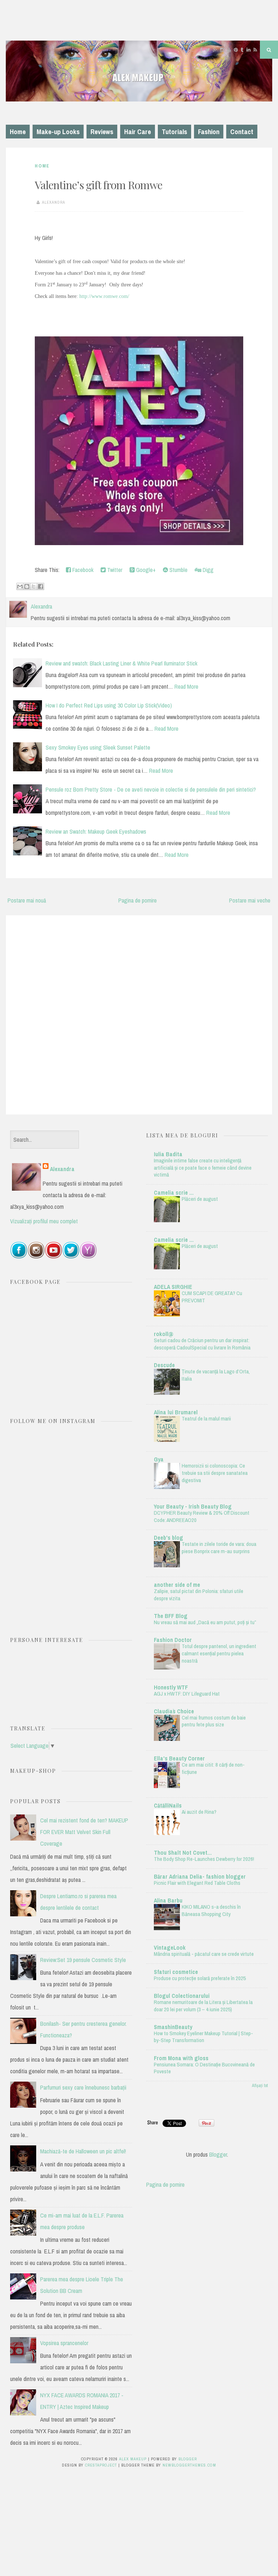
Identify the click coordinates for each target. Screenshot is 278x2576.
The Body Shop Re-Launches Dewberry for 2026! (204, 1859)
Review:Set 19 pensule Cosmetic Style (83, 1960)
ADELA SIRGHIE (173, 1287)
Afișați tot (260, 2086)
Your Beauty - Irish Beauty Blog (193, 1506)
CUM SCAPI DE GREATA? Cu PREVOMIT (212, 1297)
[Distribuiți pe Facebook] (41, 586)
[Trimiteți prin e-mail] (20, 586)
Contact (242, 132)
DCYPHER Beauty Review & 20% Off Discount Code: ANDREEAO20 (202, 1516)
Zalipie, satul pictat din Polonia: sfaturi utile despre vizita (199, 1595)
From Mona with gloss (181, 2058)
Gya (159, 1459)
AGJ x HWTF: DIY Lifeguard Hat (187, 1694)
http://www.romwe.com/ (104, 296)
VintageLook (170, 1947)
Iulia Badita (168, 1154)
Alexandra (62, 1169)
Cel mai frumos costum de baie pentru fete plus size (214, 1721)
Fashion (209, 132)
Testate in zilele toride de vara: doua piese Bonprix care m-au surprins (219, 1548)
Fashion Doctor (173, 1640)
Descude (164, 1365)
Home (18, 132)
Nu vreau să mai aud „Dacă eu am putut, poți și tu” (205, 1622)
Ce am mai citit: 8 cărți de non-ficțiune (213, 1768)
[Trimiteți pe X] (34, 586)
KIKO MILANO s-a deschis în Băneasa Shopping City (211, 1910)
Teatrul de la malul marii (206, 1418)
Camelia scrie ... (174, 1192)
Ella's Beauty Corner (179, 1758)
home (42, 166)
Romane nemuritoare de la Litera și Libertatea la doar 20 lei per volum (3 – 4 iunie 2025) (203, 2006)
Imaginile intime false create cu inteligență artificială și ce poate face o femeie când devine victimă (203, 1168)
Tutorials (174, 132)
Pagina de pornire (138, 900)
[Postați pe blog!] (27, 586)
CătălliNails (168, 1805)
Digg (207, 570)
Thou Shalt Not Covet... (183, 1853)
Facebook (82, 570)
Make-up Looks (58, 132)
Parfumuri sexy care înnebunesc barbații (83, 2087)
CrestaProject (101, 2465)
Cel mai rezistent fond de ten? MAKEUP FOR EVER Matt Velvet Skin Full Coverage (84, 1832)
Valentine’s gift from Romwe (98, 185)
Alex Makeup (133, 2459)
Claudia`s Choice (174, 1711)
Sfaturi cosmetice (176, 1972)
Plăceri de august (200, 1199)
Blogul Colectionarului (182, 1996)
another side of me (177, 1585)
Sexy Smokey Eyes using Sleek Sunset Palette (98, 747)
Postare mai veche (250, 900)
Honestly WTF (171, 1687)
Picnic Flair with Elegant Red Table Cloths (197, 1883)
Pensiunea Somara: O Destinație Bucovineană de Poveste (204, 2068)
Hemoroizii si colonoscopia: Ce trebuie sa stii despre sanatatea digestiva (215, 1473)
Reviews (102, 132)
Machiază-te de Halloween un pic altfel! (83, 2151)
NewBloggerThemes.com (189, 2465)
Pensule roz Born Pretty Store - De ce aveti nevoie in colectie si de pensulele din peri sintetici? (151, 789)
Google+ (145, 570)
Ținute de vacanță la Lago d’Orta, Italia (216, 1375)
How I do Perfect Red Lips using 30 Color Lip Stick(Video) (109, 705)
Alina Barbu (168, 1900)
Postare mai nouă (27, 900)
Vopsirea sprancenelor (64, 2343)
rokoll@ (164, 1334)
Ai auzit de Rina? (199, 1812)
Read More (186, 686)
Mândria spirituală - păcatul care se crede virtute (204, 1954)
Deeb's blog (169, 1538)
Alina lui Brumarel (176, 1412)
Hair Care (138, 132)
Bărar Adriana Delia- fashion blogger (200, 1876)
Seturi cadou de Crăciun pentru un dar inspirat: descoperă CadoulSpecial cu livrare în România (202, 1344)
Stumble (178, 570)
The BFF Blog (171, 1616)
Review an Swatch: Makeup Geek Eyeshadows (96, 831)
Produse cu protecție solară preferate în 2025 (200, 1978)
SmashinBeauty (173, 2027)
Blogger (218, 2154)
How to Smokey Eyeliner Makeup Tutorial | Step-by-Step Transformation (203, 2037)
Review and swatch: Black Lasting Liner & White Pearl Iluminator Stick (121, 663)
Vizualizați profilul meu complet (44, 1221)
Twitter (114, 570)
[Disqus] (139, 1013)
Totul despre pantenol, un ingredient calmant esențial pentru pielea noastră (219, 1653)
